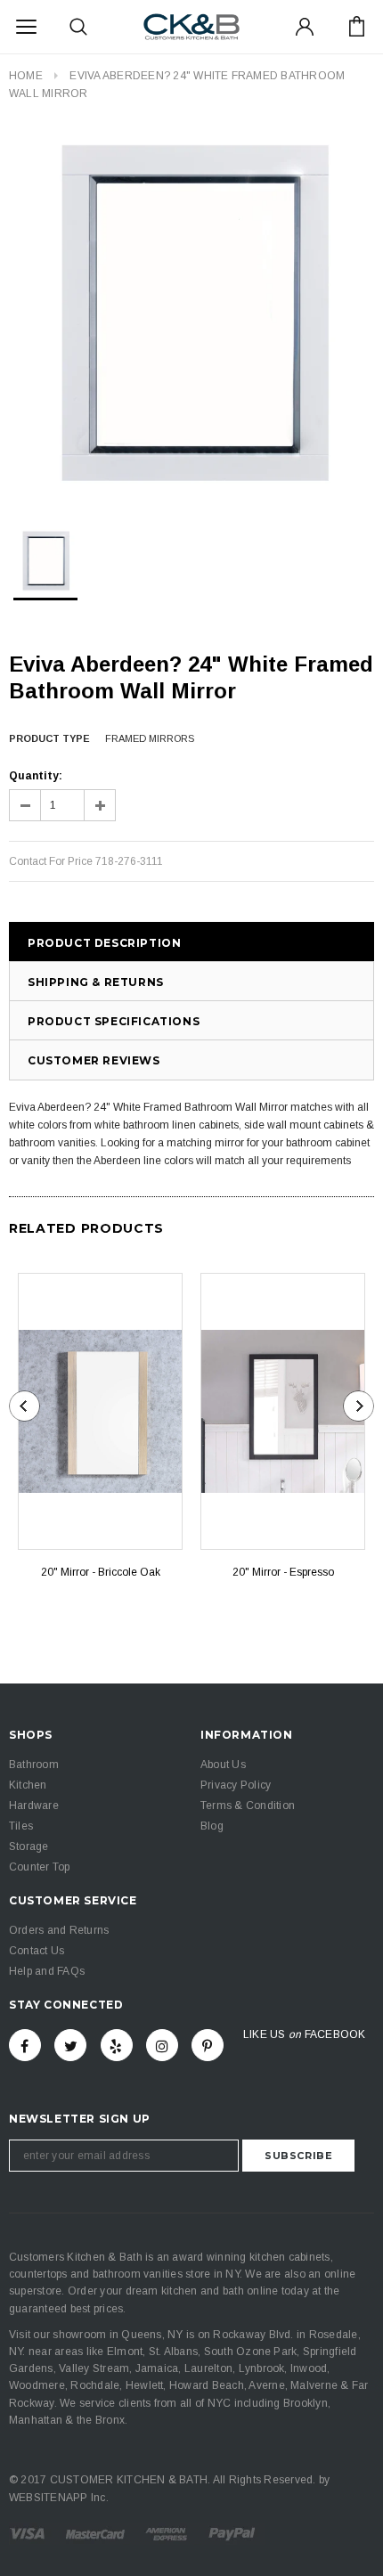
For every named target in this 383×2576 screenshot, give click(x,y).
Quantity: (36, 776)
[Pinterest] (208, 2045)
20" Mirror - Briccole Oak (101, 1572)
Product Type (49, 738)
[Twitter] (70, 2045)
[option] (191, 315)
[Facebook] (25, 2045)
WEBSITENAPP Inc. (59, 2498)
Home (26, 76)
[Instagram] (162, 2045)
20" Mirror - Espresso (283, 1572)
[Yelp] (117, 2045)
